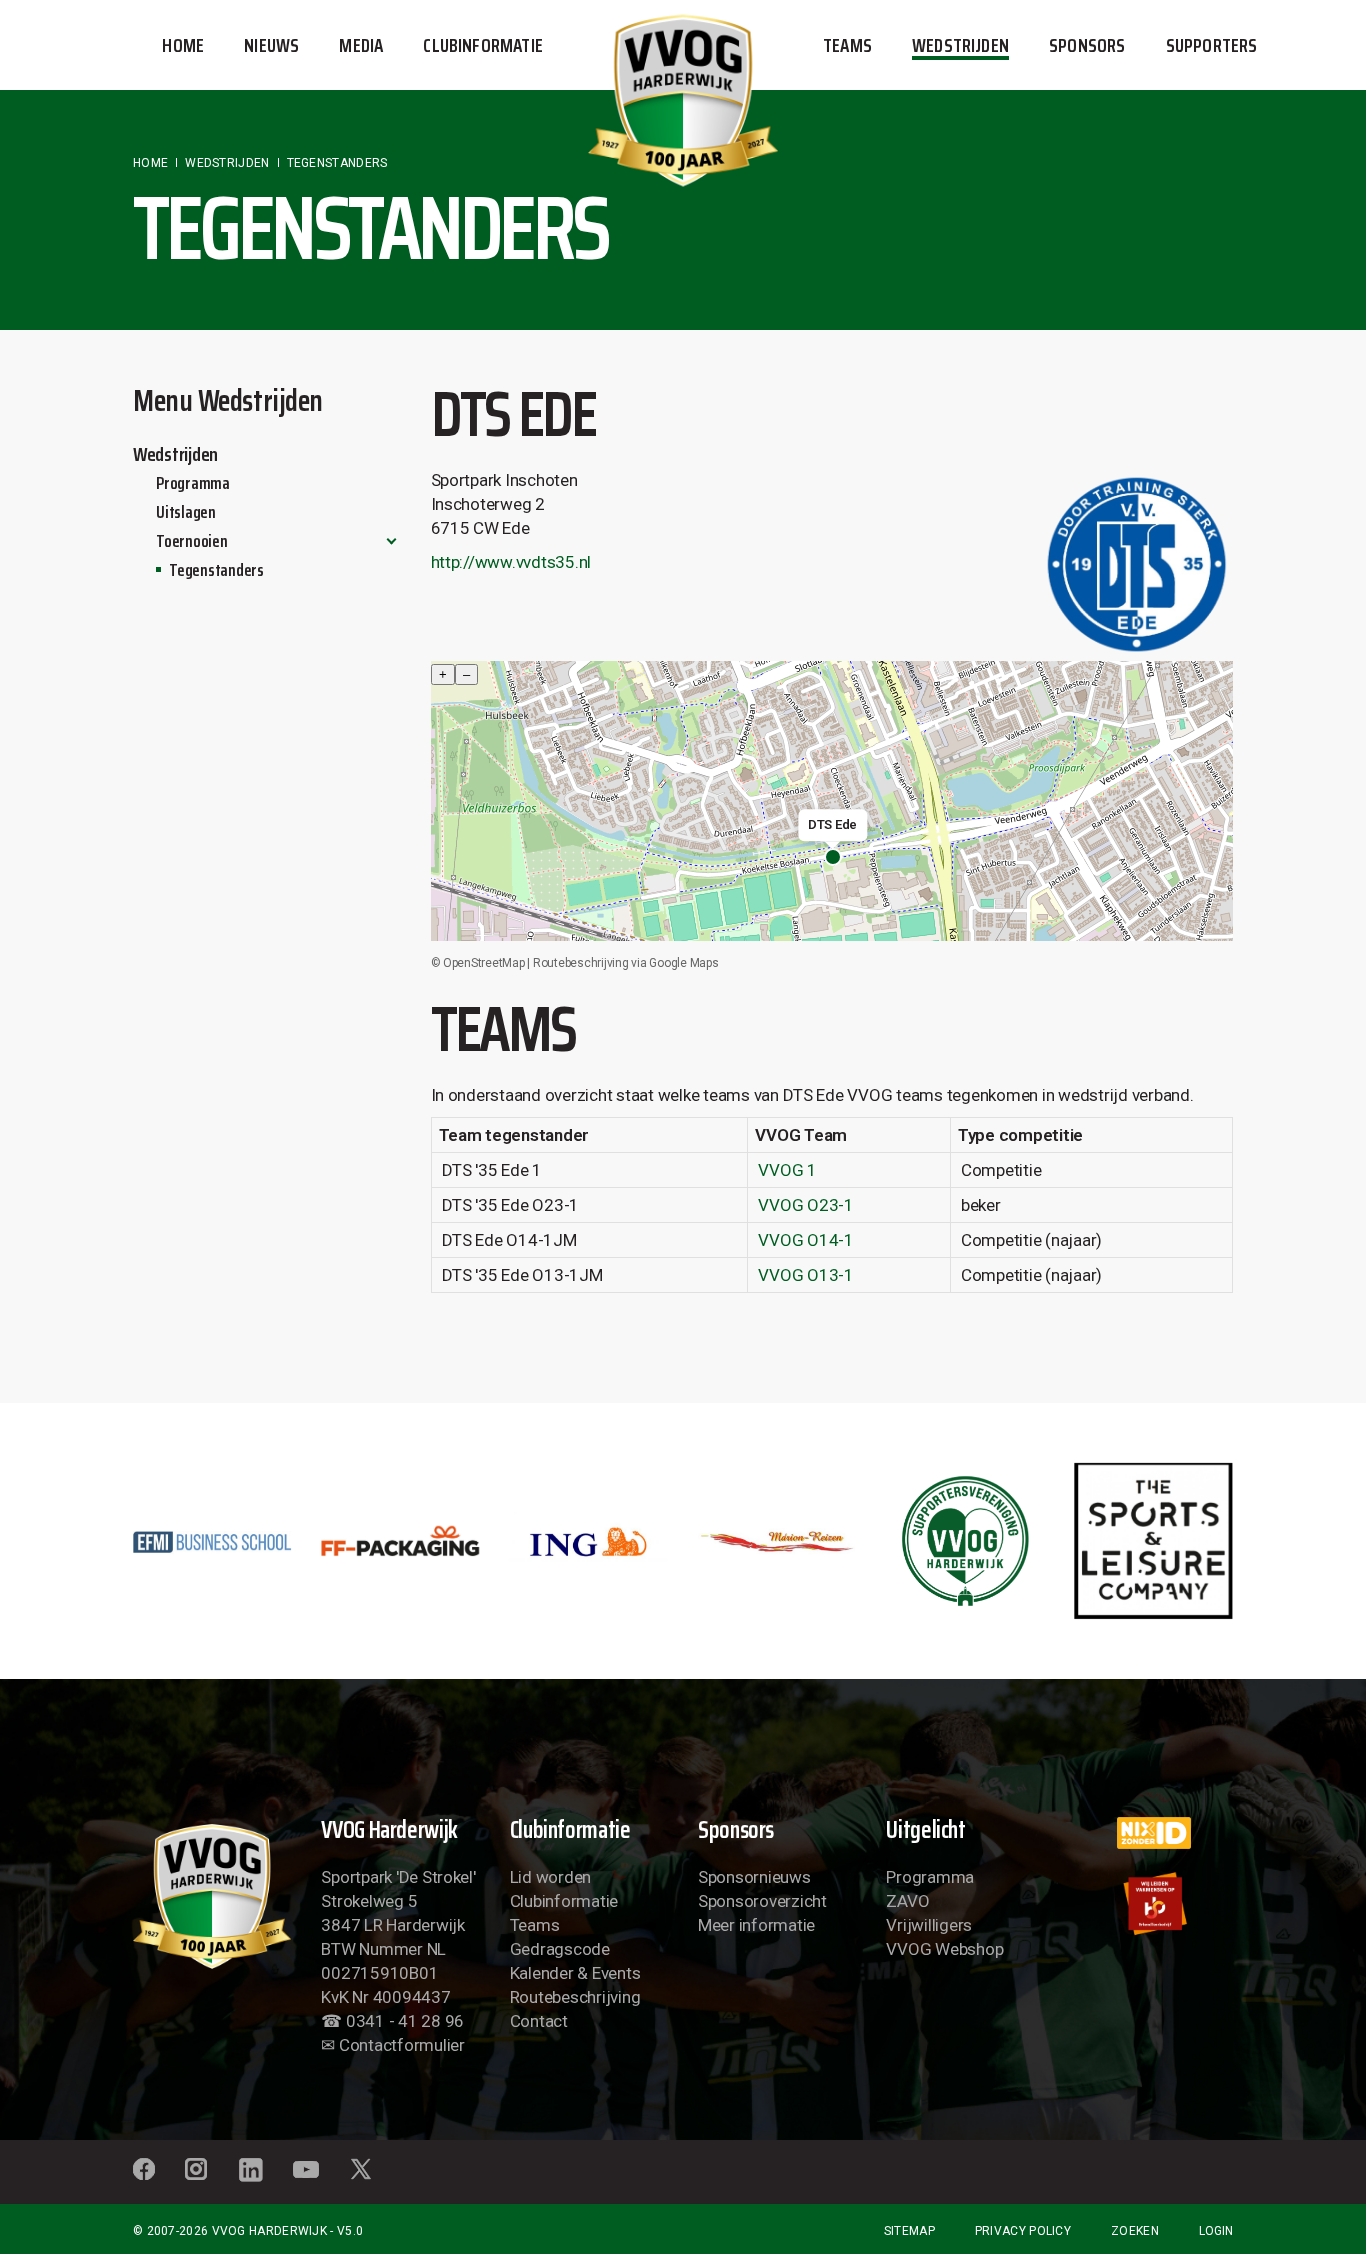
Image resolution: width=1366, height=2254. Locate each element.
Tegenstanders (216, 570)
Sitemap (909, 2231)
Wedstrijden (175, 454)
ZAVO (907, 1901)
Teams (535, 1925)
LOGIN (1216, 2231)
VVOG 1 (787, 1170)
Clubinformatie (564, 1901)
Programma (193, 483)
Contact (539, 2021)
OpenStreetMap (484, 963)
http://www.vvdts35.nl (511, 562)
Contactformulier (402, 2045)
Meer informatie (756, 1925)
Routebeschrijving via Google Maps (626, 963)
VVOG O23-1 (805, 1205)
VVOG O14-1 (805, 1240)
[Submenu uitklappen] (391, 541)
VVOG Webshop (944, 1949)
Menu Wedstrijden (228, 400)
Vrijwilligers (929, 1925)
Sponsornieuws (754, 1877)
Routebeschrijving (575, 1997)
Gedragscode (560, 1949)
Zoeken (1135, 2231)
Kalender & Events (575, 1973)
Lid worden (550, 1877)
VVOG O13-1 (805, 1275)
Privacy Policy (1023, 2231)
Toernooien (191, 541)
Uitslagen (186, 512)
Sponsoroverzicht (762, 1901)
